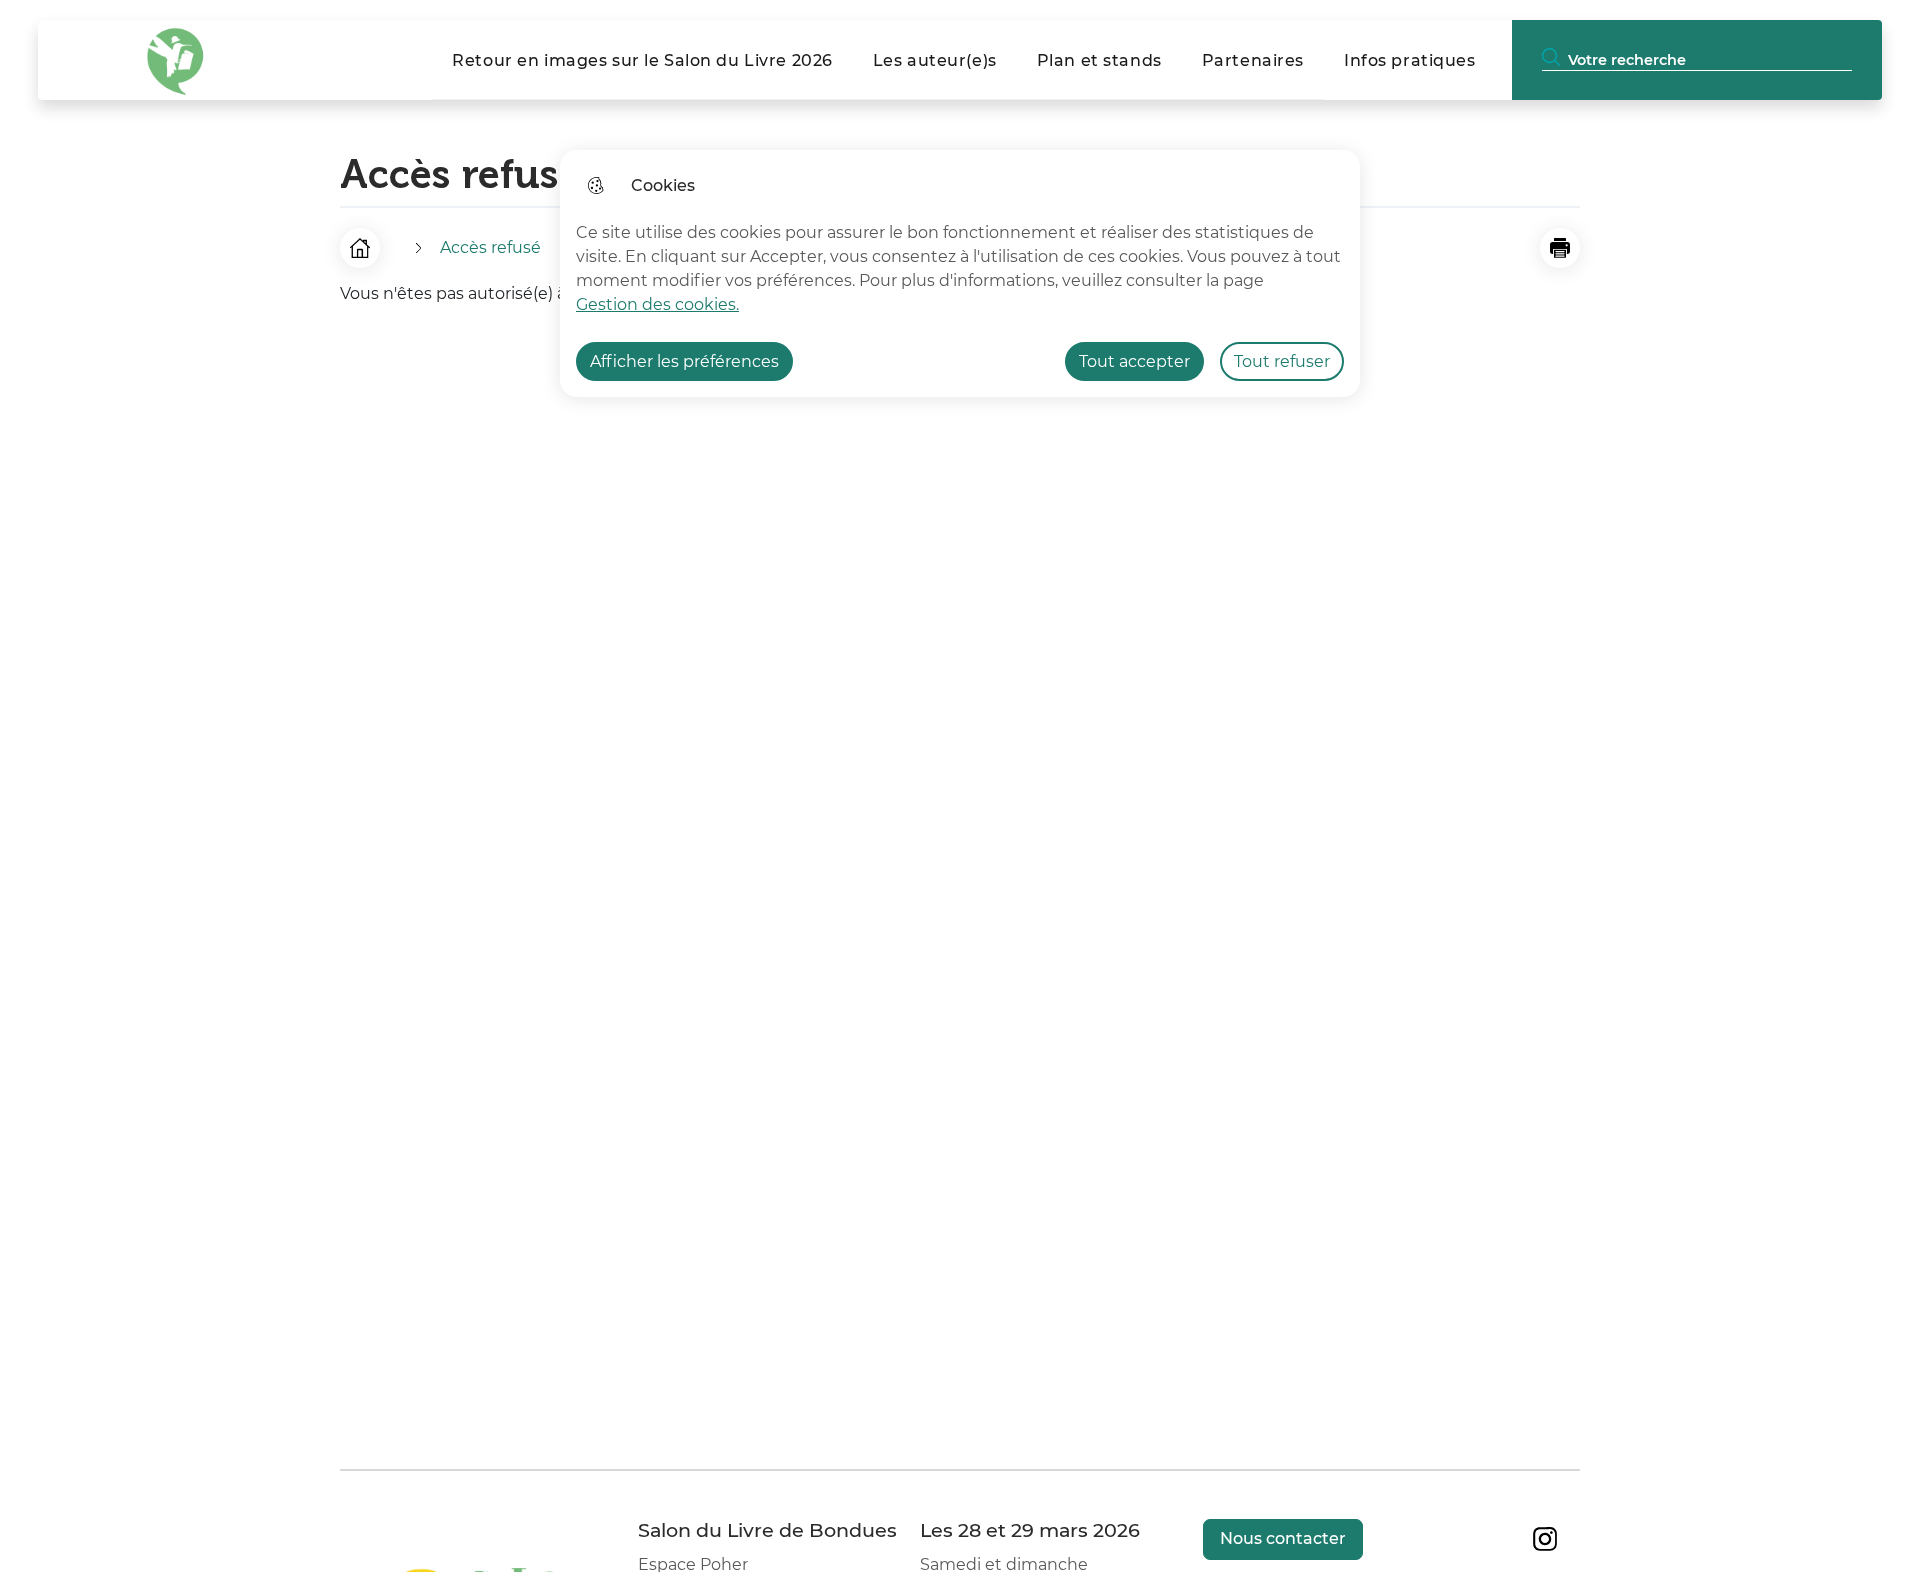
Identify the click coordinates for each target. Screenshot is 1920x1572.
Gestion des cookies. (657, 304)
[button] (1560, 248)
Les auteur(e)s (935, 60)
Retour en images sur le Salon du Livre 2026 (642, 60)
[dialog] (960, 273)
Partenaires (1253, 60)
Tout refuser (1282, 361)
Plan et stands (1099, 60)
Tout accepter (1134, 361)
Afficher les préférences (684, 361)
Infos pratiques (1410, 60)
